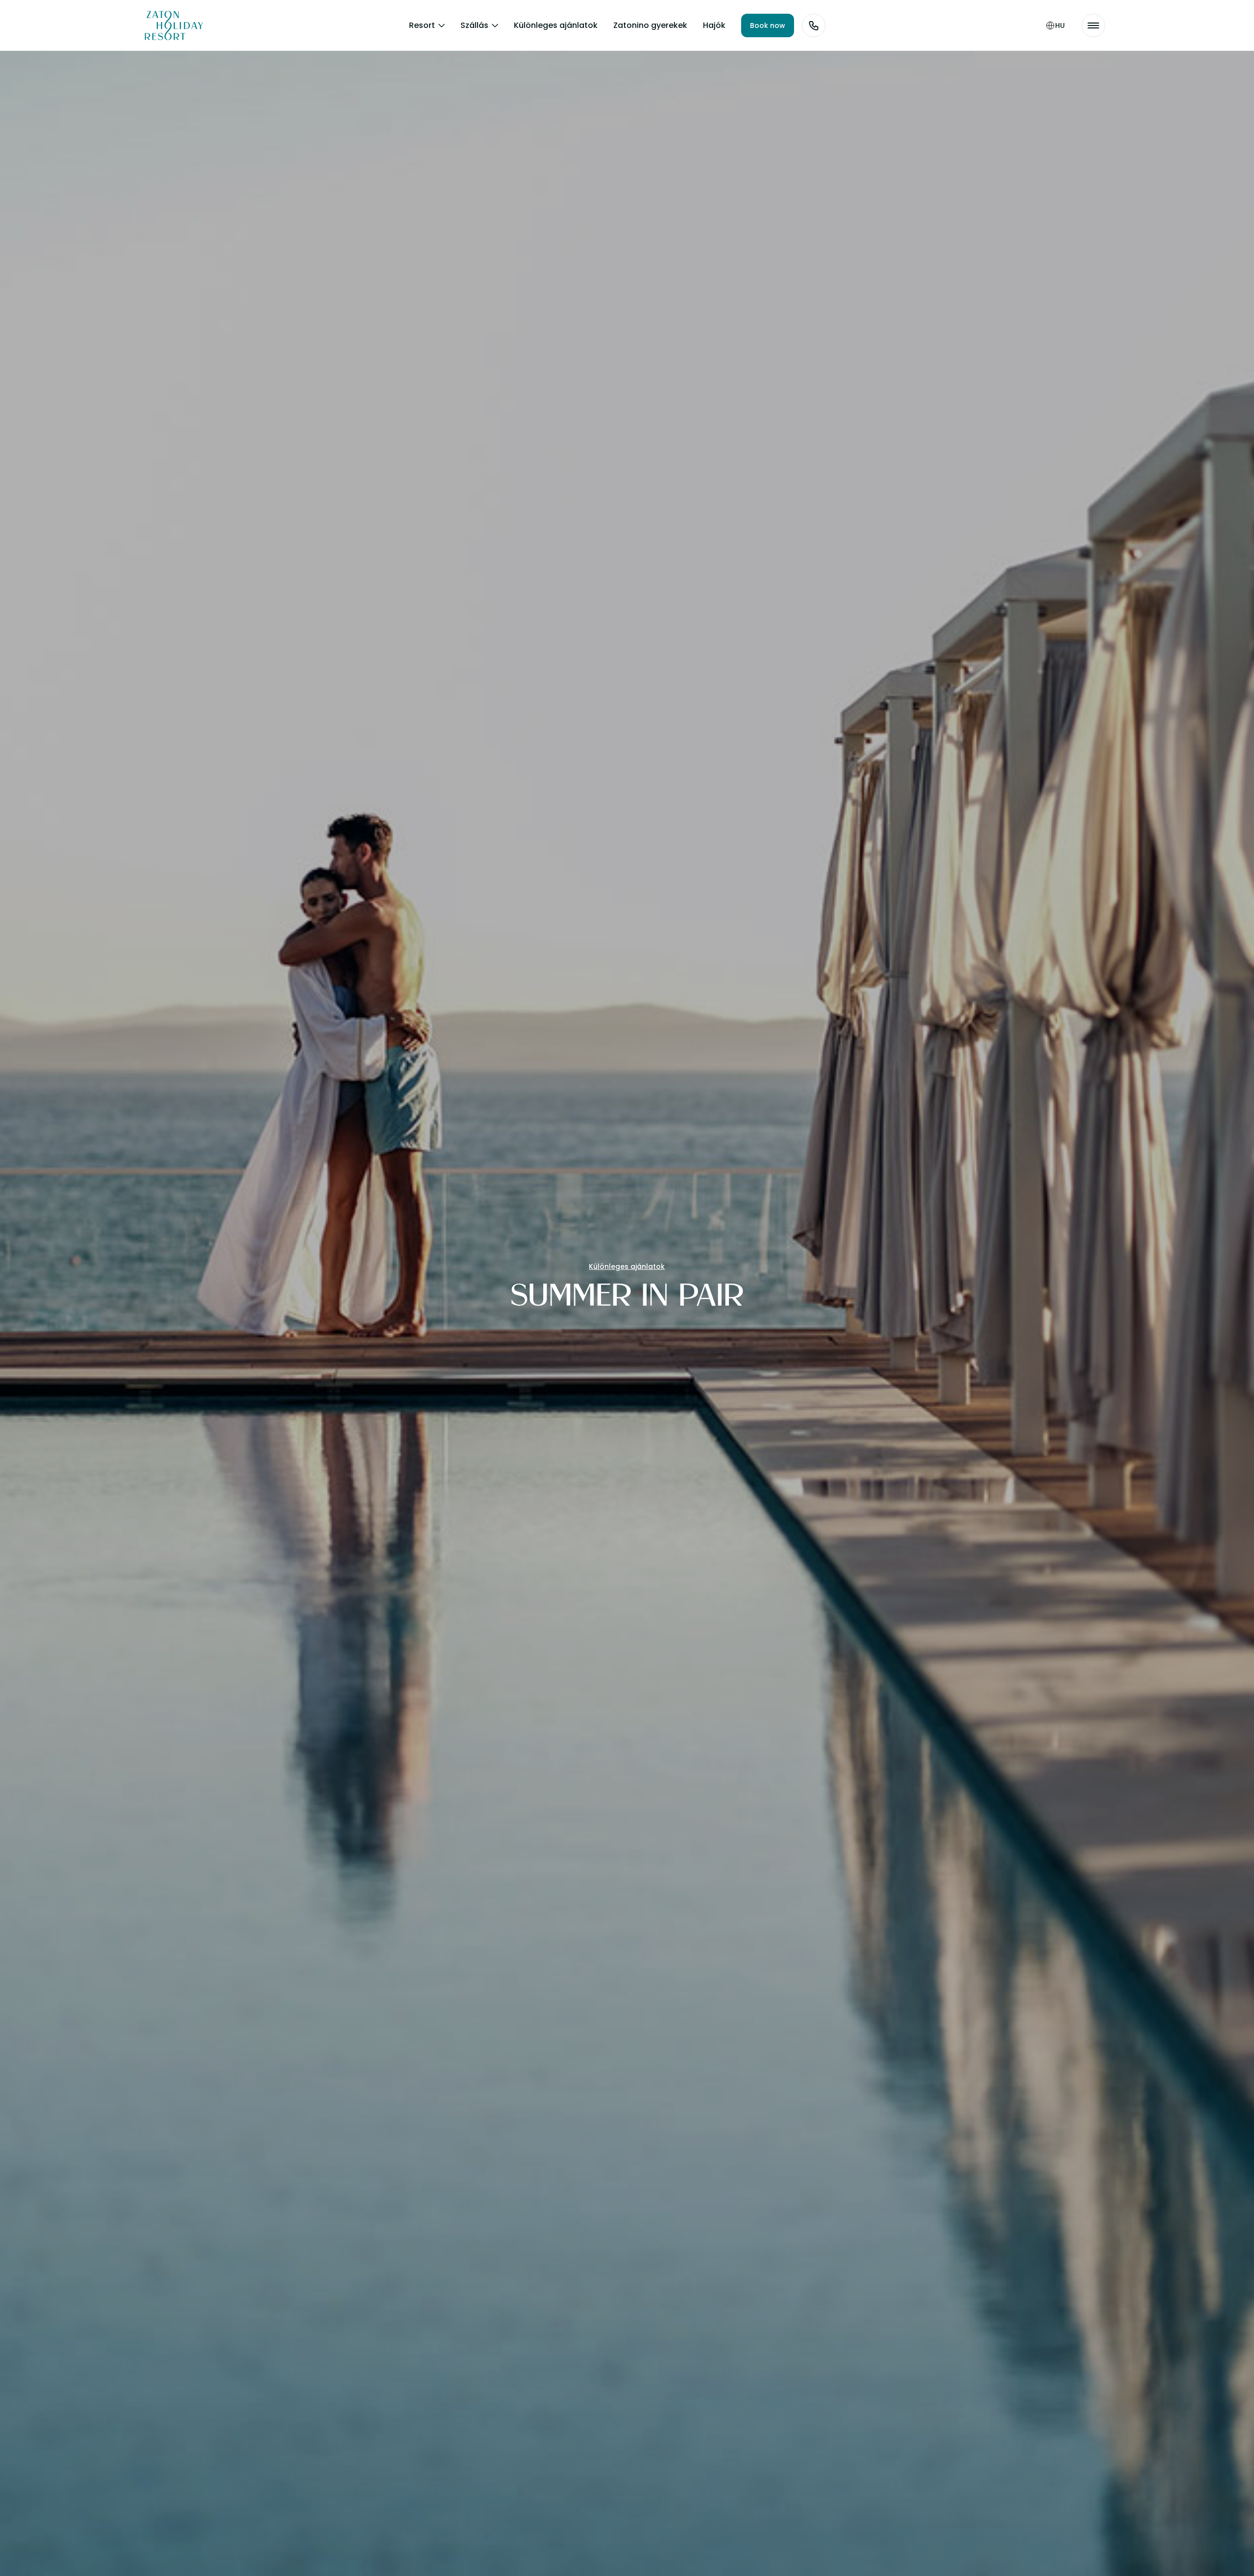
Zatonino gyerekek (650, 25)
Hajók (714, 25)
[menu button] (1093, 25)
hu (1060, 25)
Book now (768, 25)
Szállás (474, 25)
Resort (422, 25)
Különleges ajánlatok (556, 25)
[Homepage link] (167, 25)
